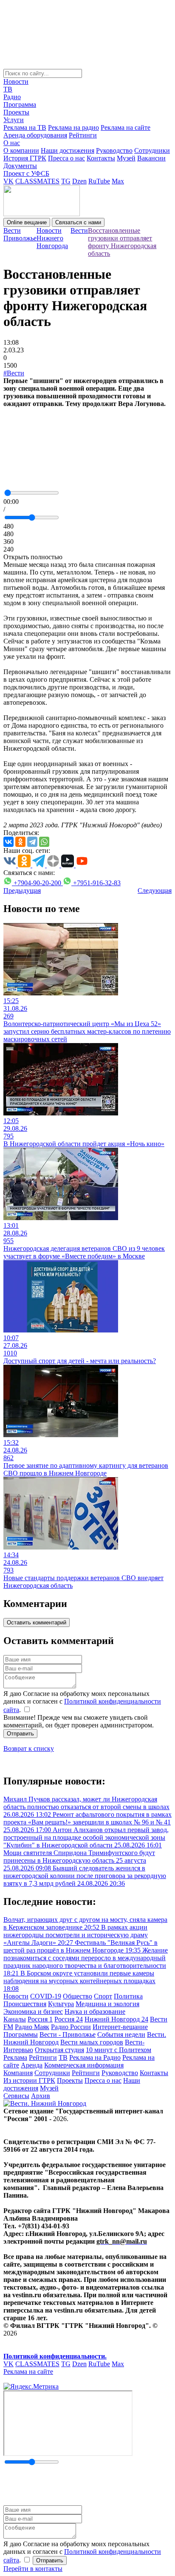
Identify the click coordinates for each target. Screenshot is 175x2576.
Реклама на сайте (126, 127)
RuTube (99, 181)
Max (118, 181)
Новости (16, 81)
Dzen (79, 181)
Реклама (15, 2057)
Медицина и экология (107, 2004)
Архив (41, 2096)
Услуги (14, 120)
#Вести (14, 373)
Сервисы (16, 2096)
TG (66, 181)
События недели (121, 2034)
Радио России (71, 2027)
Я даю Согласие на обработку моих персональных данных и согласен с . (82, 1702)
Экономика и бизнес (33, 2011)
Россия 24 (69, 2019)
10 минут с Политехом (119, 2050)
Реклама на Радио (95, 2057)
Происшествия (25, 2004)
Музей (126, 158)
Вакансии (151, 158)
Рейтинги (83, 135)
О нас (12, 143)
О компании (21, 150)
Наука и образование (95, 2011)
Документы (20, 166)
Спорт (103, 1996)
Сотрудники (152, 150)
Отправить (20, 1734)
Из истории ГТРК (29, 2080)
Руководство (114, 150)
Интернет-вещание (120, 2027)
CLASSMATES (37, 181)
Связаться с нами (78, 222)
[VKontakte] (8, 842)
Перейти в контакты (33, 2569)
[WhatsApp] (44, 842)
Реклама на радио (73, 127)
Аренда (32, 2065)
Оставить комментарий (37, 1623)
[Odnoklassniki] (20, 842)
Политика (128, 1996)
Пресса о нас (66, 158)
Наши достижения (68, 150)
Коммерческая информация (84, 2065)
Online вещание (27, 222)
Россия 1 (40, 2019)
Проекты (16, 112)
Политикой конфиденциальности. (55, 2356)
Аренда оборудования (35, 135)
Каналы (15, 2019)
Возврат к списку (29, 1748)
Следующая (155, 891)
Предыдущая (22, 891)
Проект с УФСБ (26, 173)
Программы (21, 2034)
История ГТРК (25, 158)
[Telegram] (32, 842)
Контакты (101, 158)
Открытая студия (59, 2050)
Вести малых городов (92, 2042)
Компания (18, 2073)
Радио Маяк (32, 2027)
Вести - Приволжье (68, 2034)
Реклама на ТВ (25, 127)
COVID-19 (46, 1996)
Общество (78, 1996)
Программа (20, 104)
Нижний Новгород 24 (116, 2019)
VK (8, 181)
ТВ (8, 89)
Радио (12, 97)
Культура (61, 2004)
